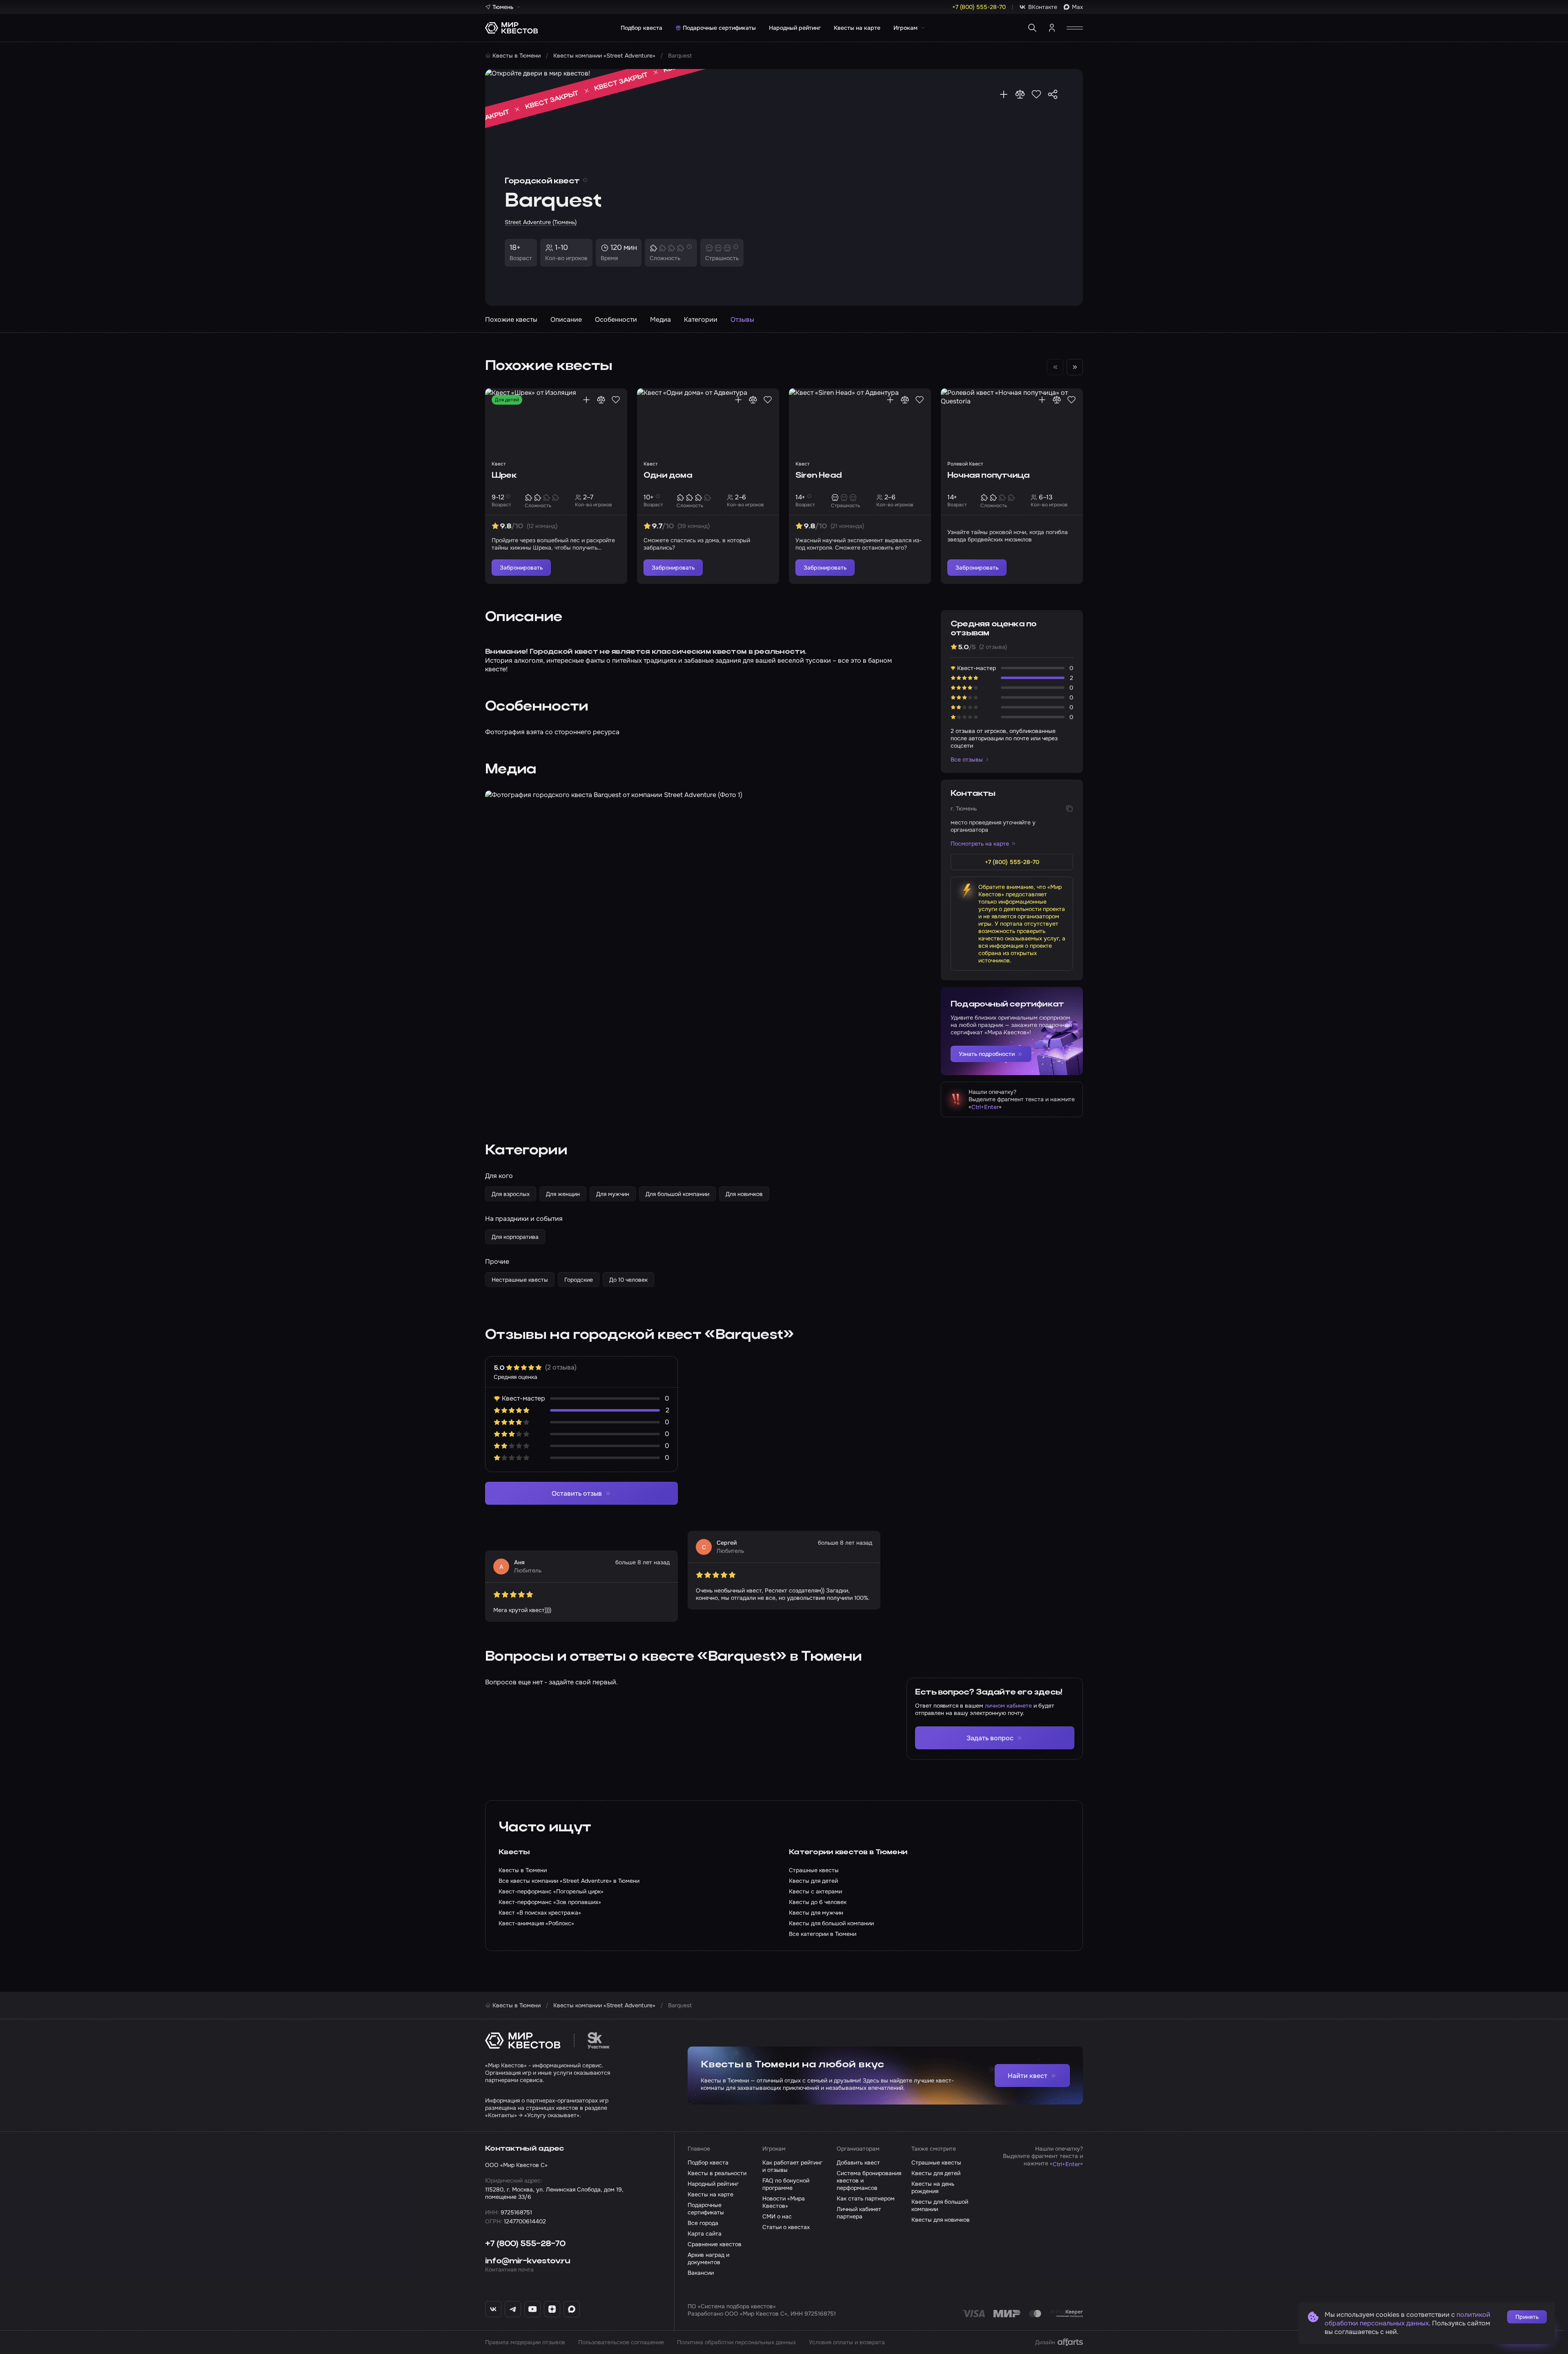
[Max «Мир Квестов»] (572, 2309)
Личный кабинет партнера (859, 2213)
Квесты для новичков (941, 2220)
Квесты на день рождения (933, 2187)
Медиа (660, 320)
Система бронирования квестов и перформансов (869, 2180)
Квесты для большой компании (940, 2205)
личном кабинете (1008, 1706)
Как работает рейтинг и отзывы (792, 2166)
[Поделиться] (1053, 94)
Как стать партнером (866, 2198)
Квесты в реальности (717, 2173)
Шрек (504, 476)
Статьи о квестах (786, 2227)
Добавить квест (858, 2162)
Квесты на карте (857, 28)
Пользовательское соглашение (621, 2342)
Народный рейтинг (795, 28)
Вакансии (701, 2273)
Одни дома (668, 476)
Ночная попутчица (988, 476)
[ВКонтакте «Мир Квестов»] (493, 2309)
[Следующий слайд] (1075, 367)
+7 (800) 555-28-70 (525, 2244)
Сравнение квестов (715, 2244)
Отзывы (742, 320)
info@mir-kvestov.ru (528, 2261)
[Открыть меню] (1075, 28)
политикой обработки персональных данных (1408, 2319)
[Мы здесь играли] (1004, 94)
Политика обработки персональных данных (736, 2342)
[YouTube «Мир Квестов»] (532, 2309)
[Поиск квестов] (1032, 28)
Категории (701, 320)
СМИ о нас (777, 2216)
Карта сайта (705, 2234)
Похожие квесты (511, 320)
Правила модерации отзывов (525, 2342)
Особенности (616, 320)
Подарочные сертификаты (719, 28)
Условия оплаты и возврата (847, 2342)
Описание (566, 320)
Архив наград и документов (708, 2258)
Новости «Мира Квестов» (784, 2202)
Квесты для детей (936, 2173)
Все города (703, 2223)
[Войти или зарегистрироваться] (1052, 28)
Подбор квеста (641, 28)
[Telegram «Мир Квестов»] (513, 2309)
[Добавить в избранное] (1036, 94)
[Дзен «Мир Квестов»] (552, 2309)
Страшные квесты (936, 2162)
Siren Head (819, 476)
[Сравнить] (1020, 94)
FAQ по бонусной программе (786, 2184)
